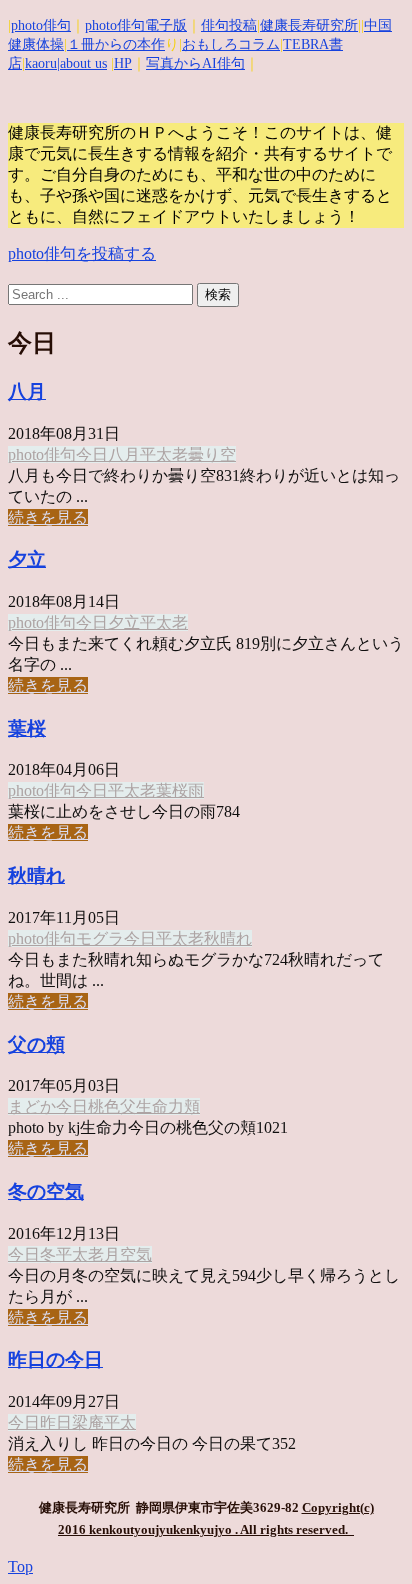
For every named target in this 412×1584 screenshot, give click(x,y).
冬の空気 (46, 1191)
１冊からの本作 (116, 44)
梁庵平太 (104, 1422)
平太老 (164, 454)
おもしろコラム (231, 44)
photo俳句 (41, 25)
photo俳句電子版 (136, 25)
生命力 (160, 1106)
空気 (136, 1254)
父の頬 (36, 1044)
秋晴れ (36, 875)
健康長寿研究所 (309, 25)
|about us (82, 63)
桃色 (104, 1106)
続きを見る (48, 517)
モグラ (100, 938)
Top (20, 1566)
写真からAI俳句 (195, 63)
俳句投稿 (229, 25)
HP (123, 63)
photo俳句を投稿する (82, 253)
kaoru (41, 63)
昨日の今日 (55, 1359)
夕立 (27, 559)
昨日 (56, 1422)
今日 (92, 454)
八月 (27, 391)
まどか (32, 1106)
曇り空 (212, 454)
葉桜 (27, 728)
